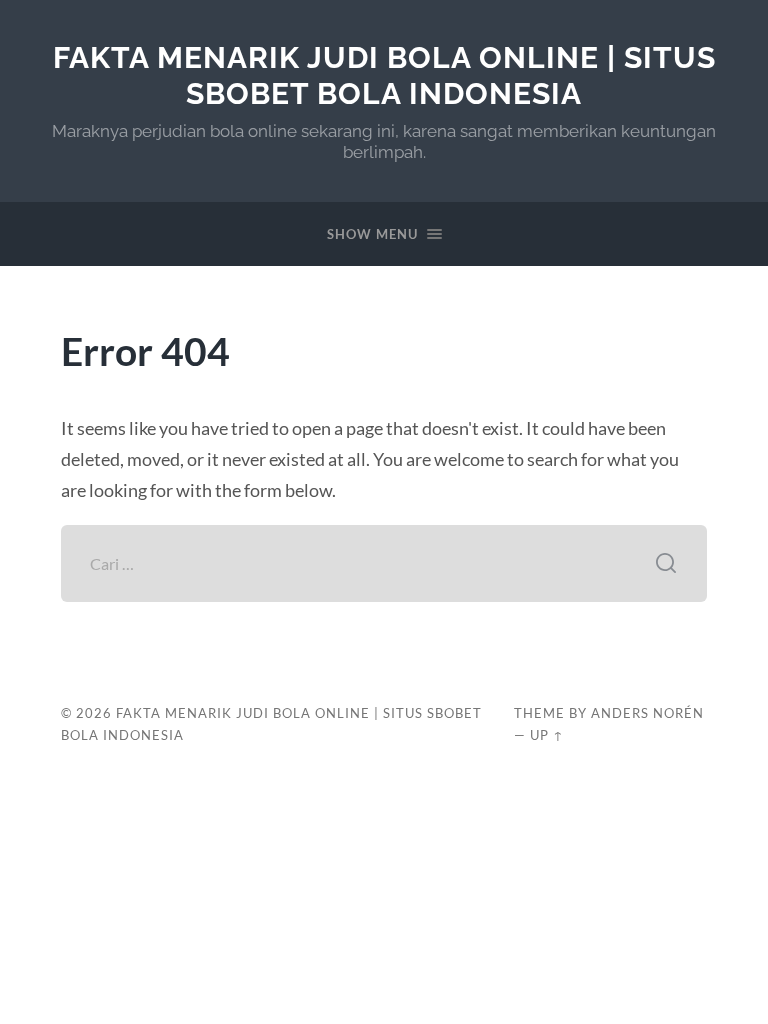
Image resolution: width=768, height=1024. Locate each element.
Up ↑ (547, 735)
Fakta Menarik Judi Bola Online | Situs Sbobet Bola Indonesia (384, 75)
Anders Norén (647, 713)
